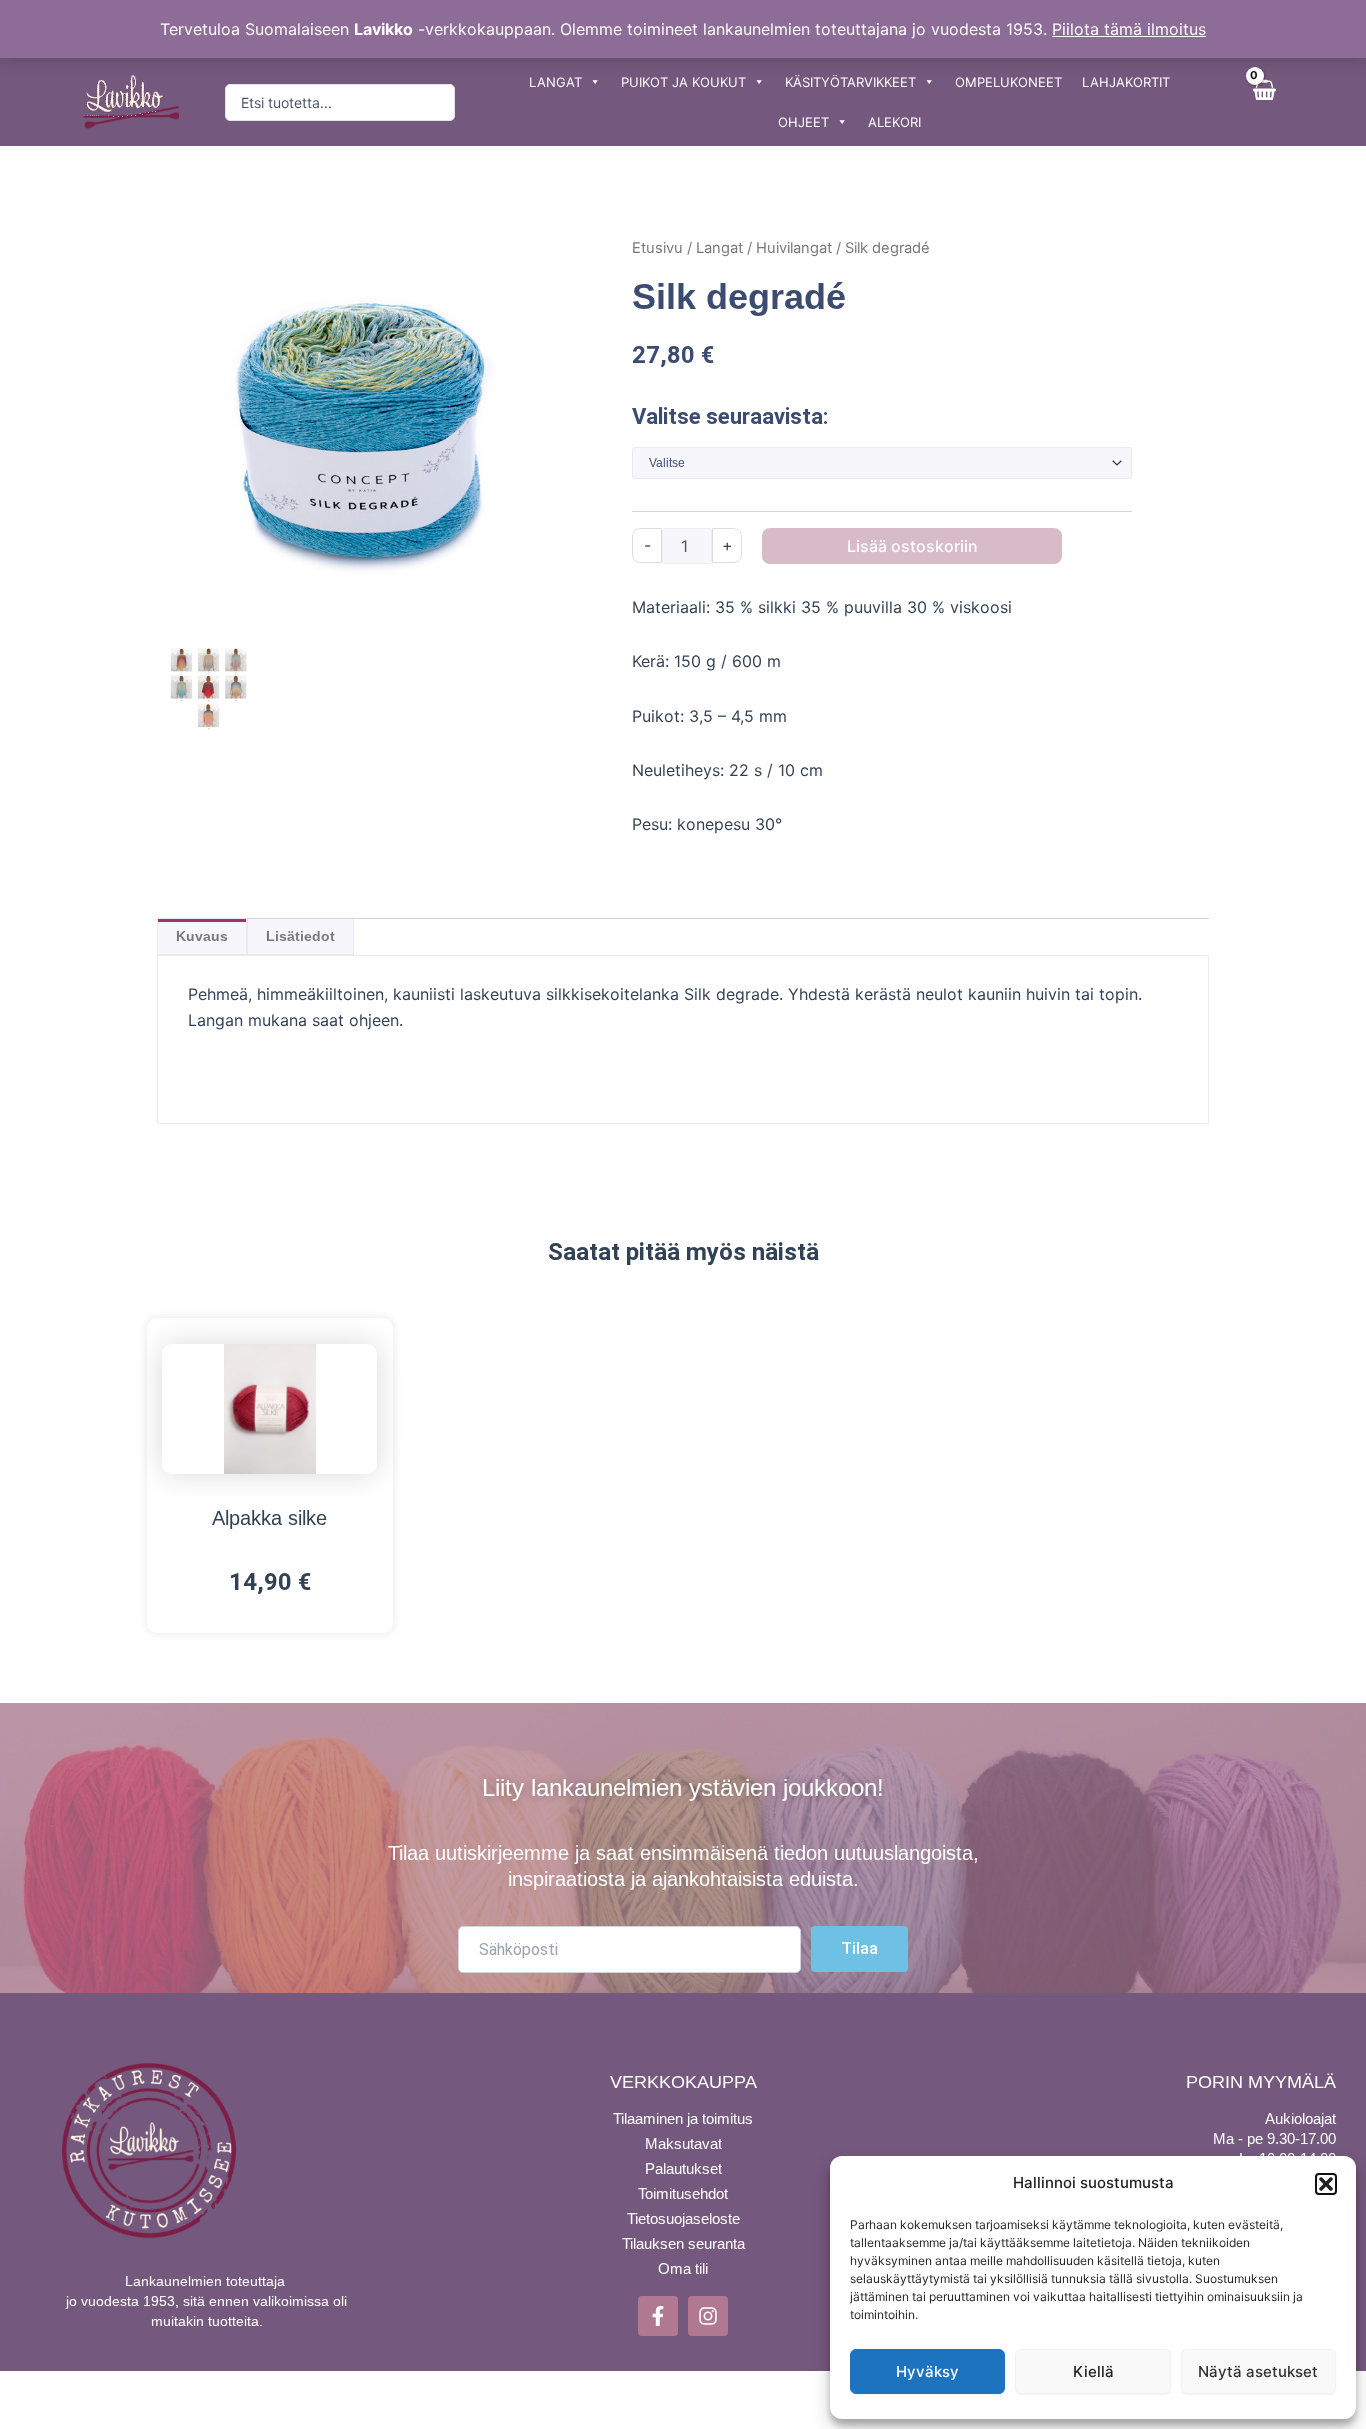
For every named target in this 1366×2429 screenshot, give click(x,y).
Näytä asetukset (1258, 2371)
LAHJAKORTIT (1126, 82)
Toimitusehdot (683, 2193)
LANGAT (555, 82)
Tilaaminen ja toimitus (683, 2118)
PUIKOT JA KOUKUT (683, 82)
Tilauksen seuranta (683, 2243)
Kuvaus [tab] (202, 936)
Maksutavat (683, 2143)
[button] (1326, 2184)
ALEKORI (894, 122)
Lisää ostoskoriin (912, 546)
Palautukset (683, 2168)
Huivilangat (794, 248)
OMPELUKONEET (1008, 82)
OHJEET (803, 122)
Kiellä (1093, 2371)
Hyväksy (927, 2371)
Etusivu (657, 248)
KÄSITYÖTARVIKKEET (850, 82)
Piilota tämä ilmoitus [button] (1129, 29)
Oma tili (683, 2268)
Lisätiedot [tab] (300, 936)
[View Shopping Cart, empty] (1263, 101)
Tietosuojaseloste (683, 2218)
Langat (719, 248)
